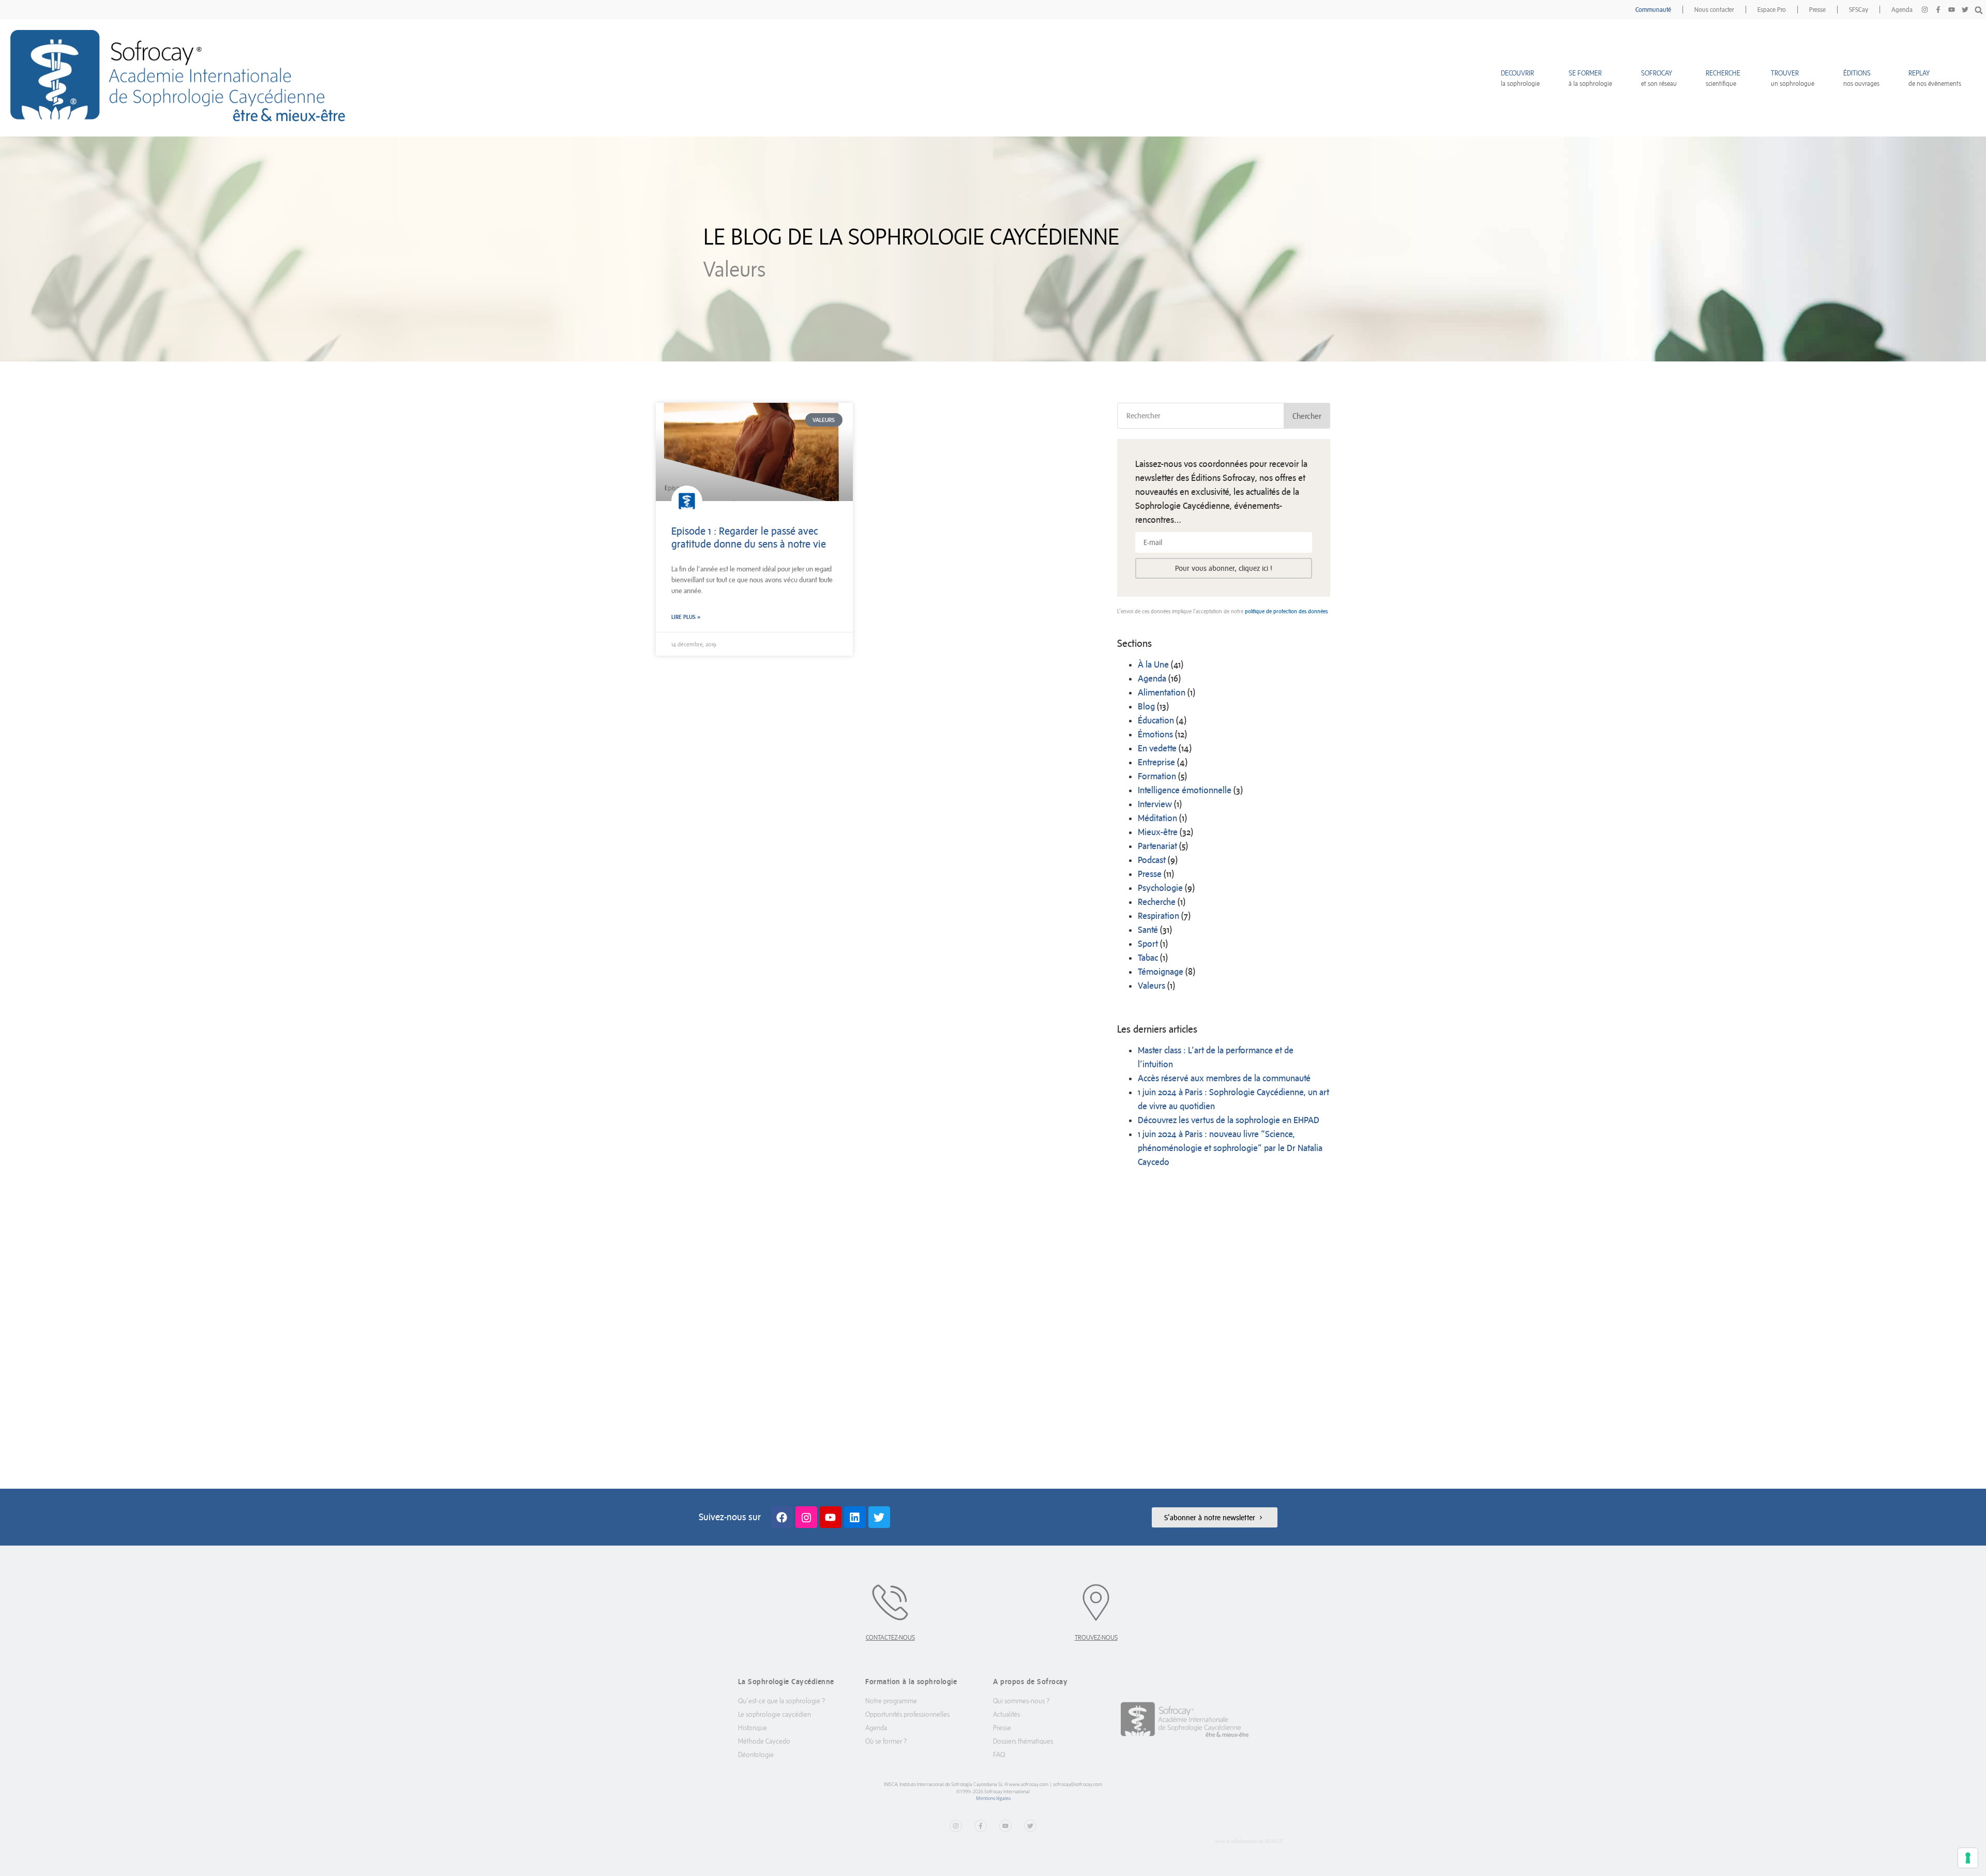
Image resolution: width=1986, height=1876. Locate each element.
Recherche (1157, 902)
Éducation (1156, 720)
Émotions (1155, 734)
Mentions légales (993, 1798)
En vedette (1157, 748)
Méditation (1157, 818)
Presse (1817, 10)
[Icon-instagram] (806, 1517)
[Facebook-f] (1938, 10)
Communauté (1653, 10)
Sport (1148, 944)
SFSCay (1859, 10)
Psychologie (1160, 888)
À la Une (1153, 664)
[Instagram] (1924, 10)
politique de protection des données (1286, 611)
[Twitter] (1965, 10)
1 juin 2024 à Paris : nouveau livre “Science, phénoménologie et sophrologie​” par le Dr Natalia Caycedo (1230, 1148)
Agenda (1902, 10)
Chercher (1307, 416)
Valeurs (1152, 986)
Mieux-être (1158, 832)
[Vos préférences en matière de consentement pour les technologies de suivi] (1968, 1858)
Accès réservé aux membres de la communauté (1224, 1078)
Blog (1146, 706)
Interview (1155, 804)
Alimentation (1162, 692)
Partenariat (1157, 846)
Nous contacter (1714, 10)
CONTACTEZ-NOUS (890, 1637)
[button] (1979, 10)
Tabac (1148, 958)
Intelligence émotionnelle (1185, 790)
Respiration (1158, 916)
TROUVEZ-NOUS (1096, 1637)
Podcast (1152, 860)
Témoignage (1161, 972)
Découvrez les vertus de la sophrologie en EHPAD (1229, 1120)
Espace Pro (1772, 10)
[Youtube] (1951, 10)
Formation (1157, 776)
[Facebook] (782, 1517)
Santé (1148, 930)
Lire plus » (686, 617)
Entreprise (1156, 762)
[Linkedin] (855, 1517)
